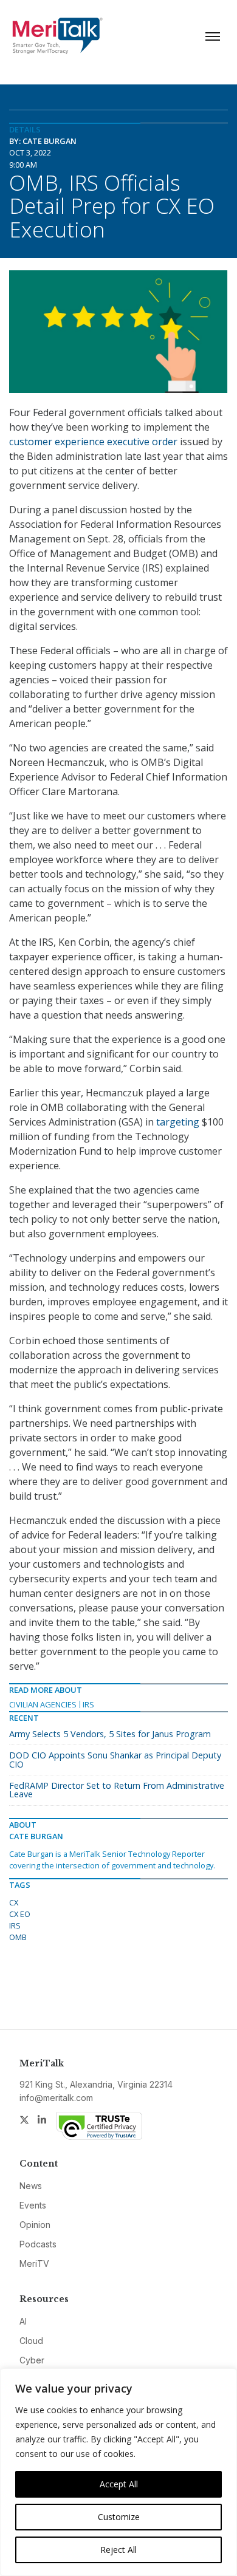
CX (14, 1902)
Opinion (35, 2225)
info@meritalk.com (56, 2098)
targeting (178, 1122)
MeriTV (34, 2263)
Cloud (31, 2341)
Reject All (118, 2550)
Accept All (119, 2484)
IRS (88, 1704)
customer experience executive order (93, 442)
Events (33, 2205)
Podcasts (38, 2244)
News (31, 2186)
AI (23, 2321)
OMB (18, 1937)
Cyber (32, 2360)
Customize (119, 2517)
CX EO (20, 1914)
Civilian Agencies (43, 1704)
